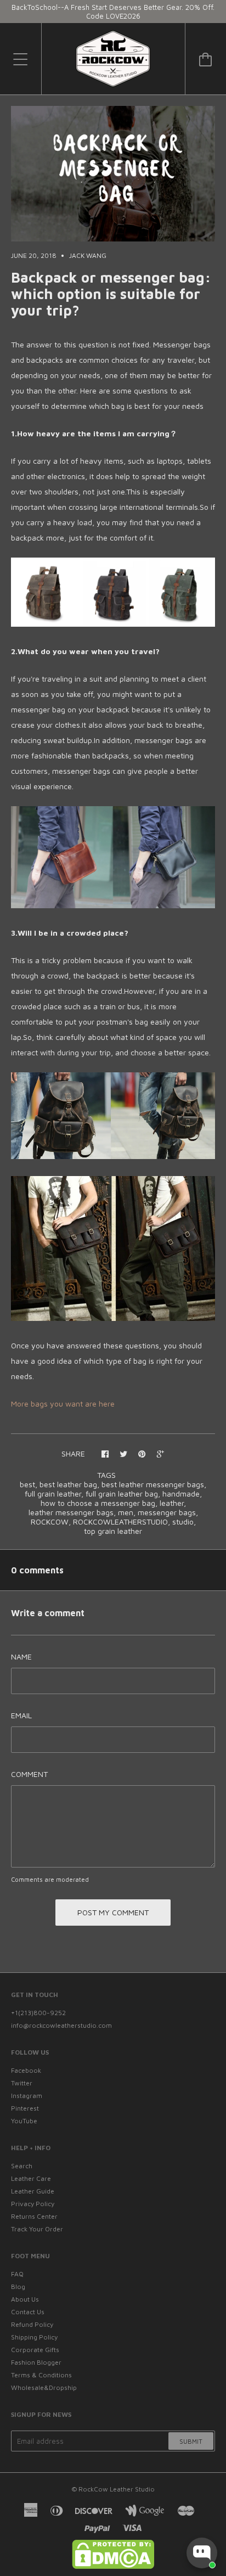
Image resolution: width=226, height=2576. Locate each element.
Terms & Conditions (41, 2375)
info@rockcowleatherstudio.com (61, 2025)
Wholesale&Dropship (44, 2387)
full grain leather (53, 1494)
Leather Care (31, 2178)
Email (21, 1715)
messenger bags (167, 1512)
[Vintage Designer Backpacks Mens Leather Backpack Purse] (113, 1156)
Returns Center (34, 2216)
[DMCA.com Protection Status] (113, 2566)
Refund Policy (32, 2324)
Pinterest (25, 2108)
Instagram (27, 2096)
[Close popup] (208, 2457)
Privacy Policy (33, 2204)
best (27, 1484)
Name (21, 1657)
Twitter (22, 2083)
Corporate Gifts (35, 2350)
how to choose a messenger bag (98, 1503)
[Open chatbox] (202, 2553)
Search (22, 2166)
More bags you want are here (63, 1404)
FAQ (17, 2274)
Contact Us (28, 2312)
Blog (18, 2287)
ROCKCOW (50, 1522)
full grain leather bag (122, 1494)
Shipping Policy (34, 2337)
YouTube (24, 2121)
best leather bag (68, 1484)
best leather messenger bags (153, 1484)
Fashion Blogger (36, 2362)
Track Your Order (37, 2229)
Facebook (26, 2070)
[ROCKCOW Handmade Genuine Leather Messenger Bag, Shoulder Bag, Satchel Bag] (113, 905)
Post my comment (113, 1912)
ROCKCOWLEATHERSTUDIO (120, 1522)
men (126, 1512)
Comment (29, 1774)
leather (172, 1503)
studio (183, 1522)
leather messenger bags (71, 1512)
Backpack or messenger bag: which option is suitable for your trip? (111, 294)
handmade (181, 1494)
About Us (25, 2299)
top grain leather (113, 1531)
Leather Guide (33, 2191)
